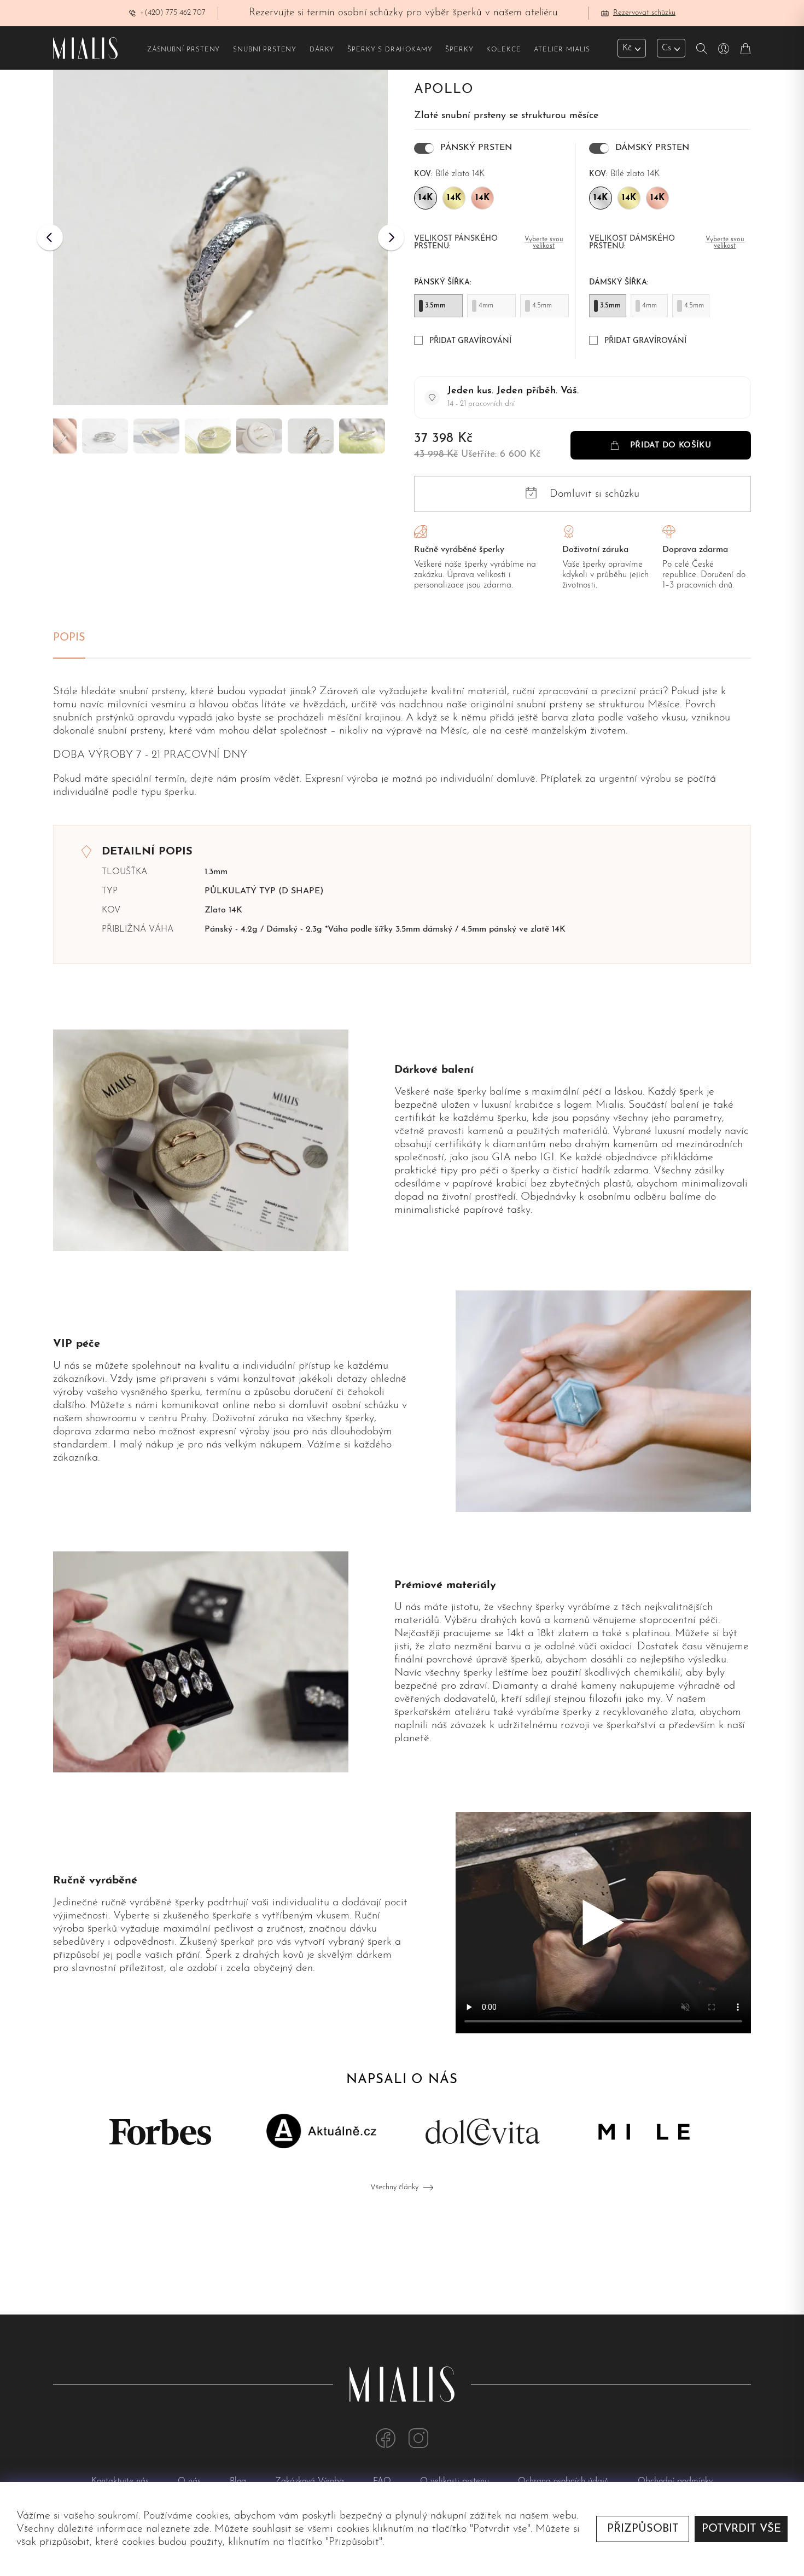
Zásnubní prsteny (183, 50)
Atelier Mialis (562, 50)
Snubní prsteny (265, 50)
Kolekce (503, 50)
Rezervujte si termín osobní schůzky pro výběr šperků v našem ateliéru (403, 13)
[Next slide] (391, 237)
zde (202, 2529)
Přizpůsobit (643, 2529)
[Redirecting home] (85, 48)
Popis (69, 638)
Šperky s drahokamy (390, 50)
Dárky (322, 50)
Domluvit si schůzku (595, 494)
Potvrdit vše (741, 2529)
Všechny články (394, 2187)
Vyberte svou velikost (544, 243)
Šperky (459, 50)
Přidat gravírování (470, 341)
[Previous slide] (50, 237)
